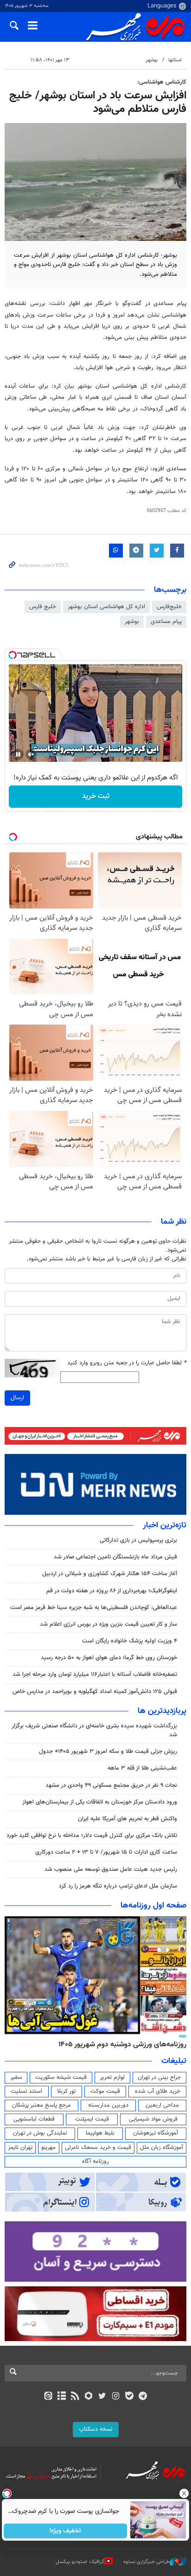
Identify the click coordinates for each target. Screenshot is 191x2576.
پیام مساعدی (166, 622)
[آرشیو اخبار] (61, 2397)
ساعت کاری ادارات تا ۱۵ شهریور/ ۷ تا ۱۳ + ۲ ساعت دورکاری (106, 1852)
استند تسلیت (26, 2091)
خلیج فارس (43, 607)
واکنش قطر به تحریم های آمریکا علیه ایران (127, 1819)
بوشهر (152, 60)
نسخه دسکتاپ (96, 2429)
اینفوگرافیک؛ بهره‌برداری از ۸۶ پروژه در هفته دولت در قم (112, 1591)
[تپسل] (13, 655)
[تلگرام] (143, 2397)
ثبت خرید (96, 796)
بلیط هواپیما (100, 2133)
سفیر (16, 2077)
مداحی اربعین (162, 2105)
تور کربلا (66, 2091)
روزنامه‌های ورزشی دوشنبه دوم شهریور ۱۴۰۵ (122, 2044)
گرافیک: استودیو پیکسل (80, 2561)
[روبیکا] (89, 2397)
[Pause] (18, 754)
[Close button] (184, 2493)
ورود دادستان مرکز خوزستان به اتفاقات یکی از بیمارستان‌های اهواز (100, 1802)
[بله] (129, 2397)
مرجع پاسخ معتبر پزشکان (41, 2105)
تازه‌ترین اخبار (165, 1525)
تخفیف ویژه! (66, 2531)
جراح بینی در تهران (159, 2077)
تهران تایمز (20, 2148)
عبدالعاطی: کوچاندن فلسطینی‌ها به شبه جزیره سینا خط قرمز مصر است (94, 1608)
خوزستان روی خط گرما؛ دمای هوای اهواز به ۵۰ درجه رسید (109, 1658)
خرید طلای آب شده (158, 2091)
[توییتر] (102, 2397)
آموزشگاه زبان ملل (162, 2148)
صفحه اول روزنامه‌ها (153, 1906)
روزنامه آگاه (95, 2161)
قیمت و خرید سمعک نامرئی (98, 2148)
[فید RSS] (75, 2397)
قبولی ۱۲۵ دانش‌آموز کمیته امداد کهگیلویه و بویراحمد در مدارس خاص (95, 1692)
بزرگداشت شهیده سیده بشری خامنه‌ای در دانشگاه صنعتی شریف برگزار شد (94, 1730)
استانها (175, 60)
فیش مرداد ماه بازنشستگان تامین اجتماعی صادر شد (115, 1557)
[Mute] (31, 754)
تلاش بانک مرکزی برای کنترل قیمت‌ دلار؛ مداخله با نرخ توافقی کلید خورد (92, 1836)
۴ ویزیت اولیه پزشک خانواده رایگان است (130, 1641)
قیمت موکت (105, 2091)
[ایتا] (48, 2397)
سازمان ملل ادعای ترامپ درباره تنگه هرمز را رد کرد (118, 1886)
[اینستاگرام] (116, 2397)
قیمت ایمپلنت (92, 2119)
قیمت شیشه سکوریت (61, 2077)
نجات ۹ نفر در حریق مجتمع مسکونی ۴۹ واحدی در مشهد (111, 1785)
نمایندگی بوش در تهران (40, 2133)
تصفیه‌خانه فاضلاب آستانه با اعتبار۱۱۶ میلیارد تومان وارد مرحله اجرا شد (95, 1674)
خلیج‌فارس (169, 607)
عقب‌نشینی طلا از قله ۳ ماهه (142, 1768)
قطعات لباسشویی (34, 2119)
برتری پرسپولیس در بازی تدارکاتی (138, 1540)
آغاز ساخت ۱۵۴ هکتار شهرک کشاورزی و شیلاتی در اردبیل (110, 1574)
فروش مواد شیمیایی (153, 2119)
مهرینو (48, 2148)
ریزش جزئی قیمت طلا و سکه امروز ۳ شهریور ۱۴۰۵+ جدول (108, 1752)
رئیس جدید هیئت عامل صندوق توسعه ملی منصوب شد (111, 1869)
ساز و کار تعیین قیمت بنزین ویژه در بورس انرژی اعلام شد (108, 1624)
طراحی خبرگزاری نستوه (146, 2561)
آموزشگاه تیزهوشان (156, 2133)
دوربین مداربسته (108, 2105)
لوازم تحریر (112, 2077)
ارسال (17, 1398)
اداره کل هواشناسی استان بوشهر (106, 607)
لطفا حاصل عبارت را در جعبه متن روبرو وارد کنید (127, 1363)
